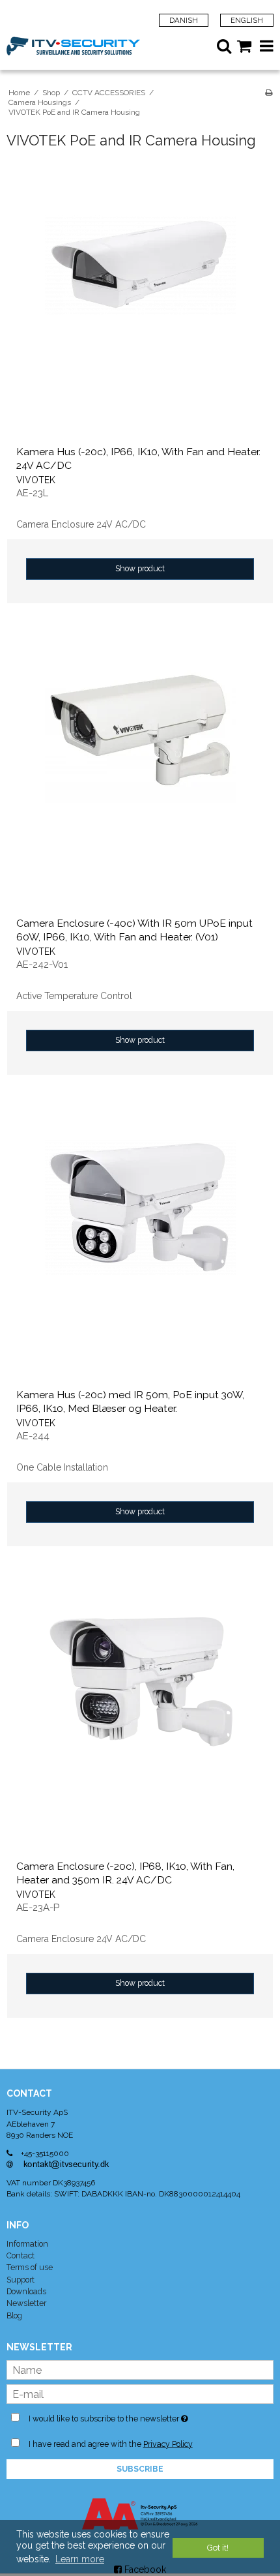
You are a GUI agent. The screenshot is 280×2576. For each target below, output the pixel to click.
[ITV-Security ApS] (73, 46)
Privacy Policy (168, 2444)
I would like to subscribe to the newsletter (122, 2416)
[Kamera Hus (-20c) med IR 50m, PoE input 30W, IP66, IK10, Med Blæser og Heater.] (140, 1246)
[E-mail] (140, 2393)
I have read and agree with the (111, 2444)
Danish (184, 20)
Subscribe (140, 2469)
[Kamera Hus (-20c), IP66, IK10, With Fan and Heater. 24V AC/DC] (140, 303)
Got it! (218, 2548)
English (247, 20)
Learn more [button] (80, 2559)
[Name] (140, 2369)
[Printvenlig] (269, 93)
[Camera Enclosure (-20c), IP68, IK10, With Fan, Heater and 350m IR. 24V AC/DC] (140, 1717)
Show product (140, 568)
